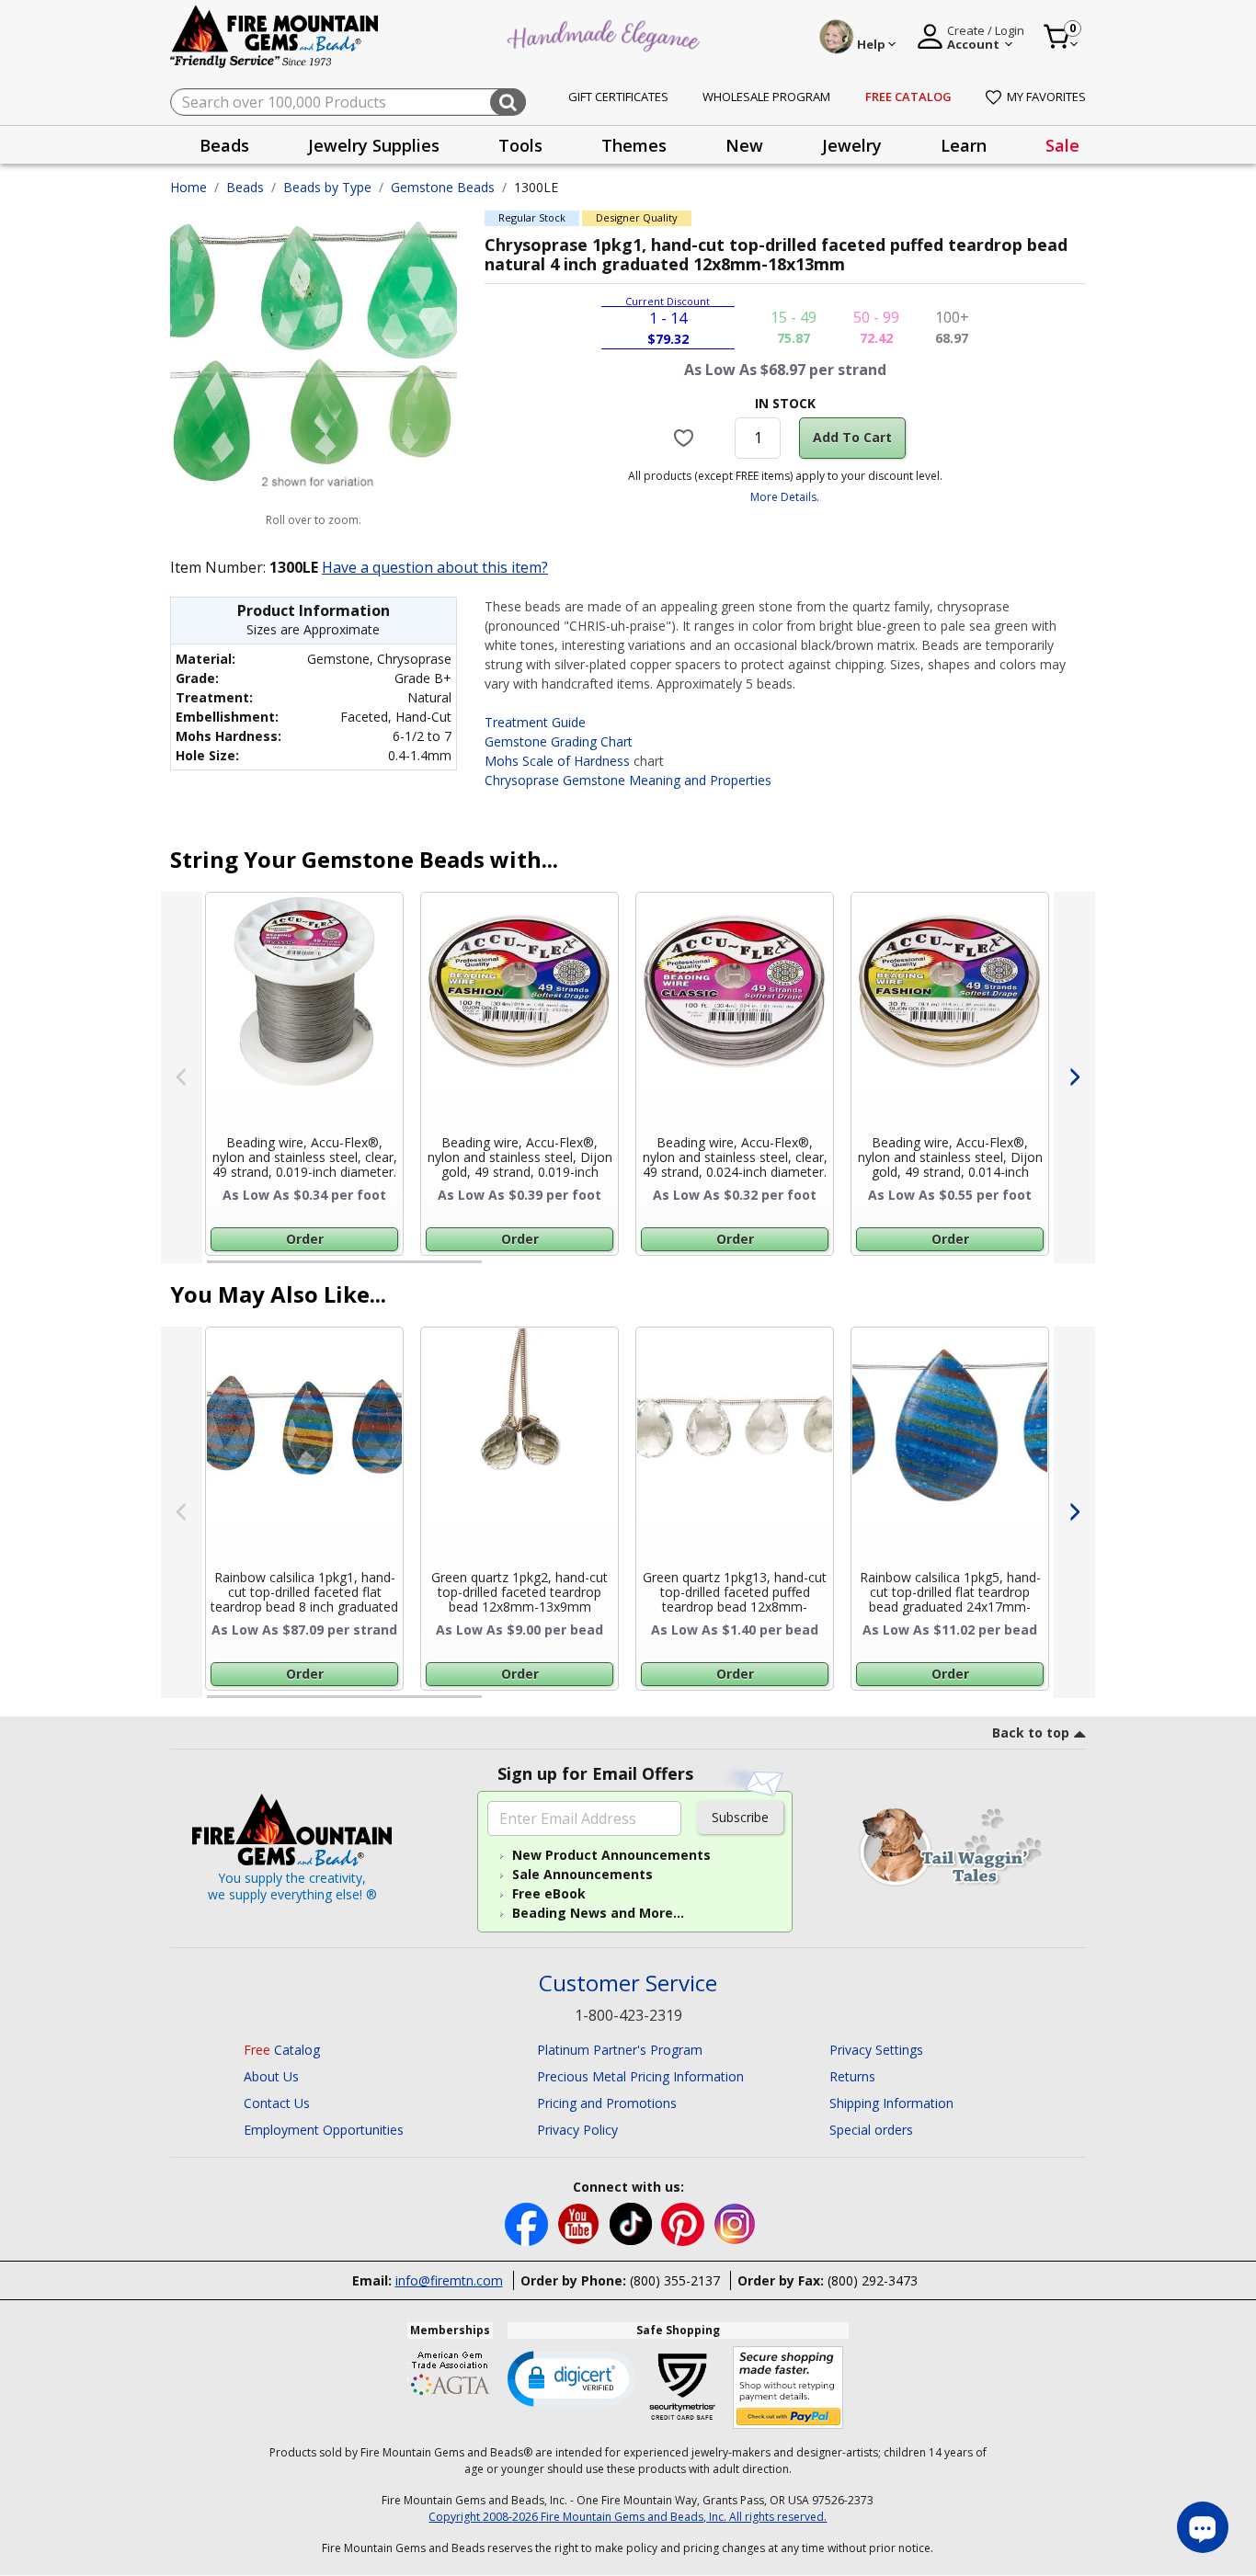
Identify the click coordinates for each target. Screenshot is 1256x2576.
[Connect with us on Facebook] (528, 2223)
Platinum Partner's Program (620, 2050)
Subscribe (740, 1817)
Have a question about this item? (435, 567)
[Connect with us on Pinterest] (685, 2223)
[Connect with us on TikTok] (633, 2223)
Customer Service (628, 1983)
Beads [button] (224, 145)
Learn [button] (964, 145)
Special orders (871, 2130)
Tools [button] (520, 145)
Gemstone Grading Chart (559, 741)
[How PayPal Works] (788, 2388)
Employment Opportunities (324, 2130)
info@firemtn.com (449, 2280)
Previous (182, 1077)
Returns (852, 2076)
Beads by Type (327, 187)
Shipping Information (891, 2103)
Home (188, 187)
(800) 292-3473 (873, 2280)
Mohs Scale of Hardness (557, 761)
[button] (572, 2377)
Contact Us (277, 2103)
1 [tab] (216, 1270)
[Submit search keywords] (508, 102)
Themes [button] (634, 145)
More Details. (785, 497)
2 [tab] (500, 1270)
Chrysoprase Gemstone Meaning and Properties (628, 780)
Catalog (282, 2050)
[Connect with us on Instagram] (735, 2223)
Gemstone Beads (443, 187)
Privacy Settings (876, 2050)
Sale (1062, 145)
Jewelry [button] (852, 145)
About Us (271, 2076)
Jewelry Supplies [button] (374, 145)
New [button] (744, 145)
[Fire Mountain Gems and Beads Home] (275, 35)
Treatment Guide (535, 722)
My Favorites (1046, 97)
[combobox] (348, 102)
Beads (245, 187)
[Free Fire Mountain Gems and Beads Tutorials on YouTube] (581, 2223)
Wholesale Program (766, 97)
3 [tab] (783, 1270)
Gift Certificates (618, 97)
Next (1074, 1077)
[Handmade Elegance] (606, 34)
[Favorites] (686, 438)
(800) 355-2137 (675, 2280)
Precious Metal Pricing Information (640, 2076)
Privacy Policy (577, 2130)
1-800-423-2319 (628, 2015)
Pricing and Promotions (607, 2103)
